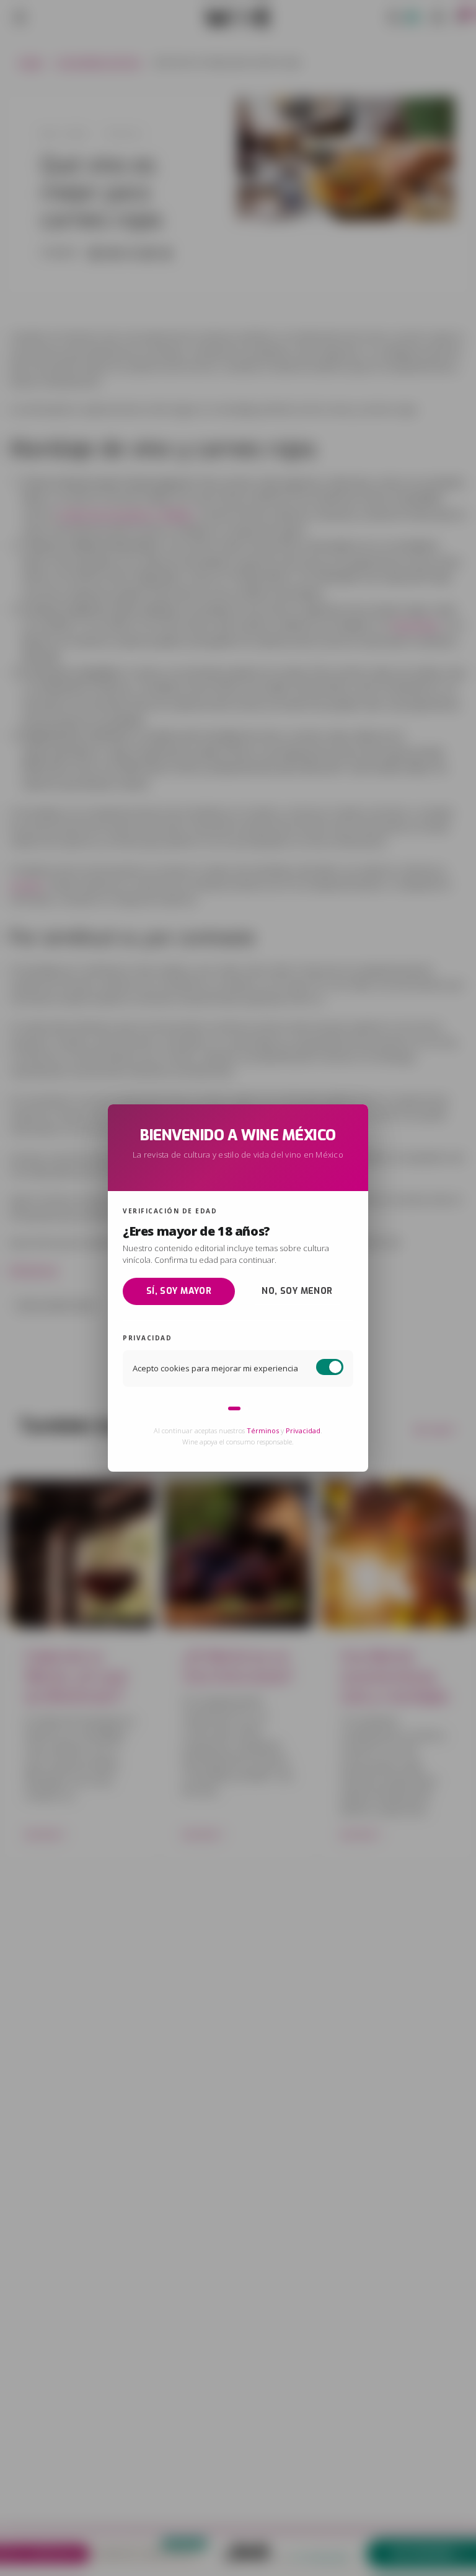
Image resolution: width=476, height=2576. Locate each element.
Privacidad (303, 1430)
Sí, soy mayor (179, 1290)
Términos (263, 1430)
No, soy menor (297, 1290)
